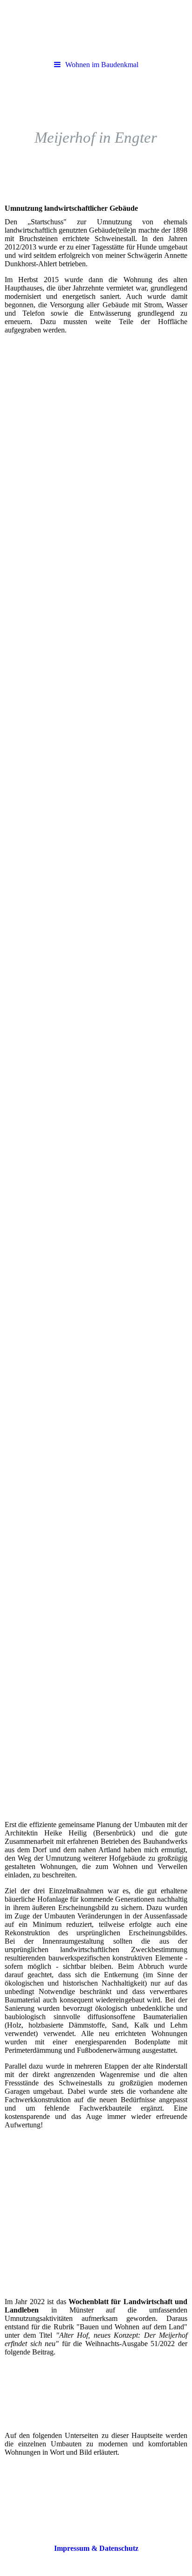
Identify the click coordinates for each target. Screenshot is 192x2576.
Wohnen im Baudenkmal (102, 65)
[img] (96, 28)
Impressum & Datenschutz (96, 2548)
